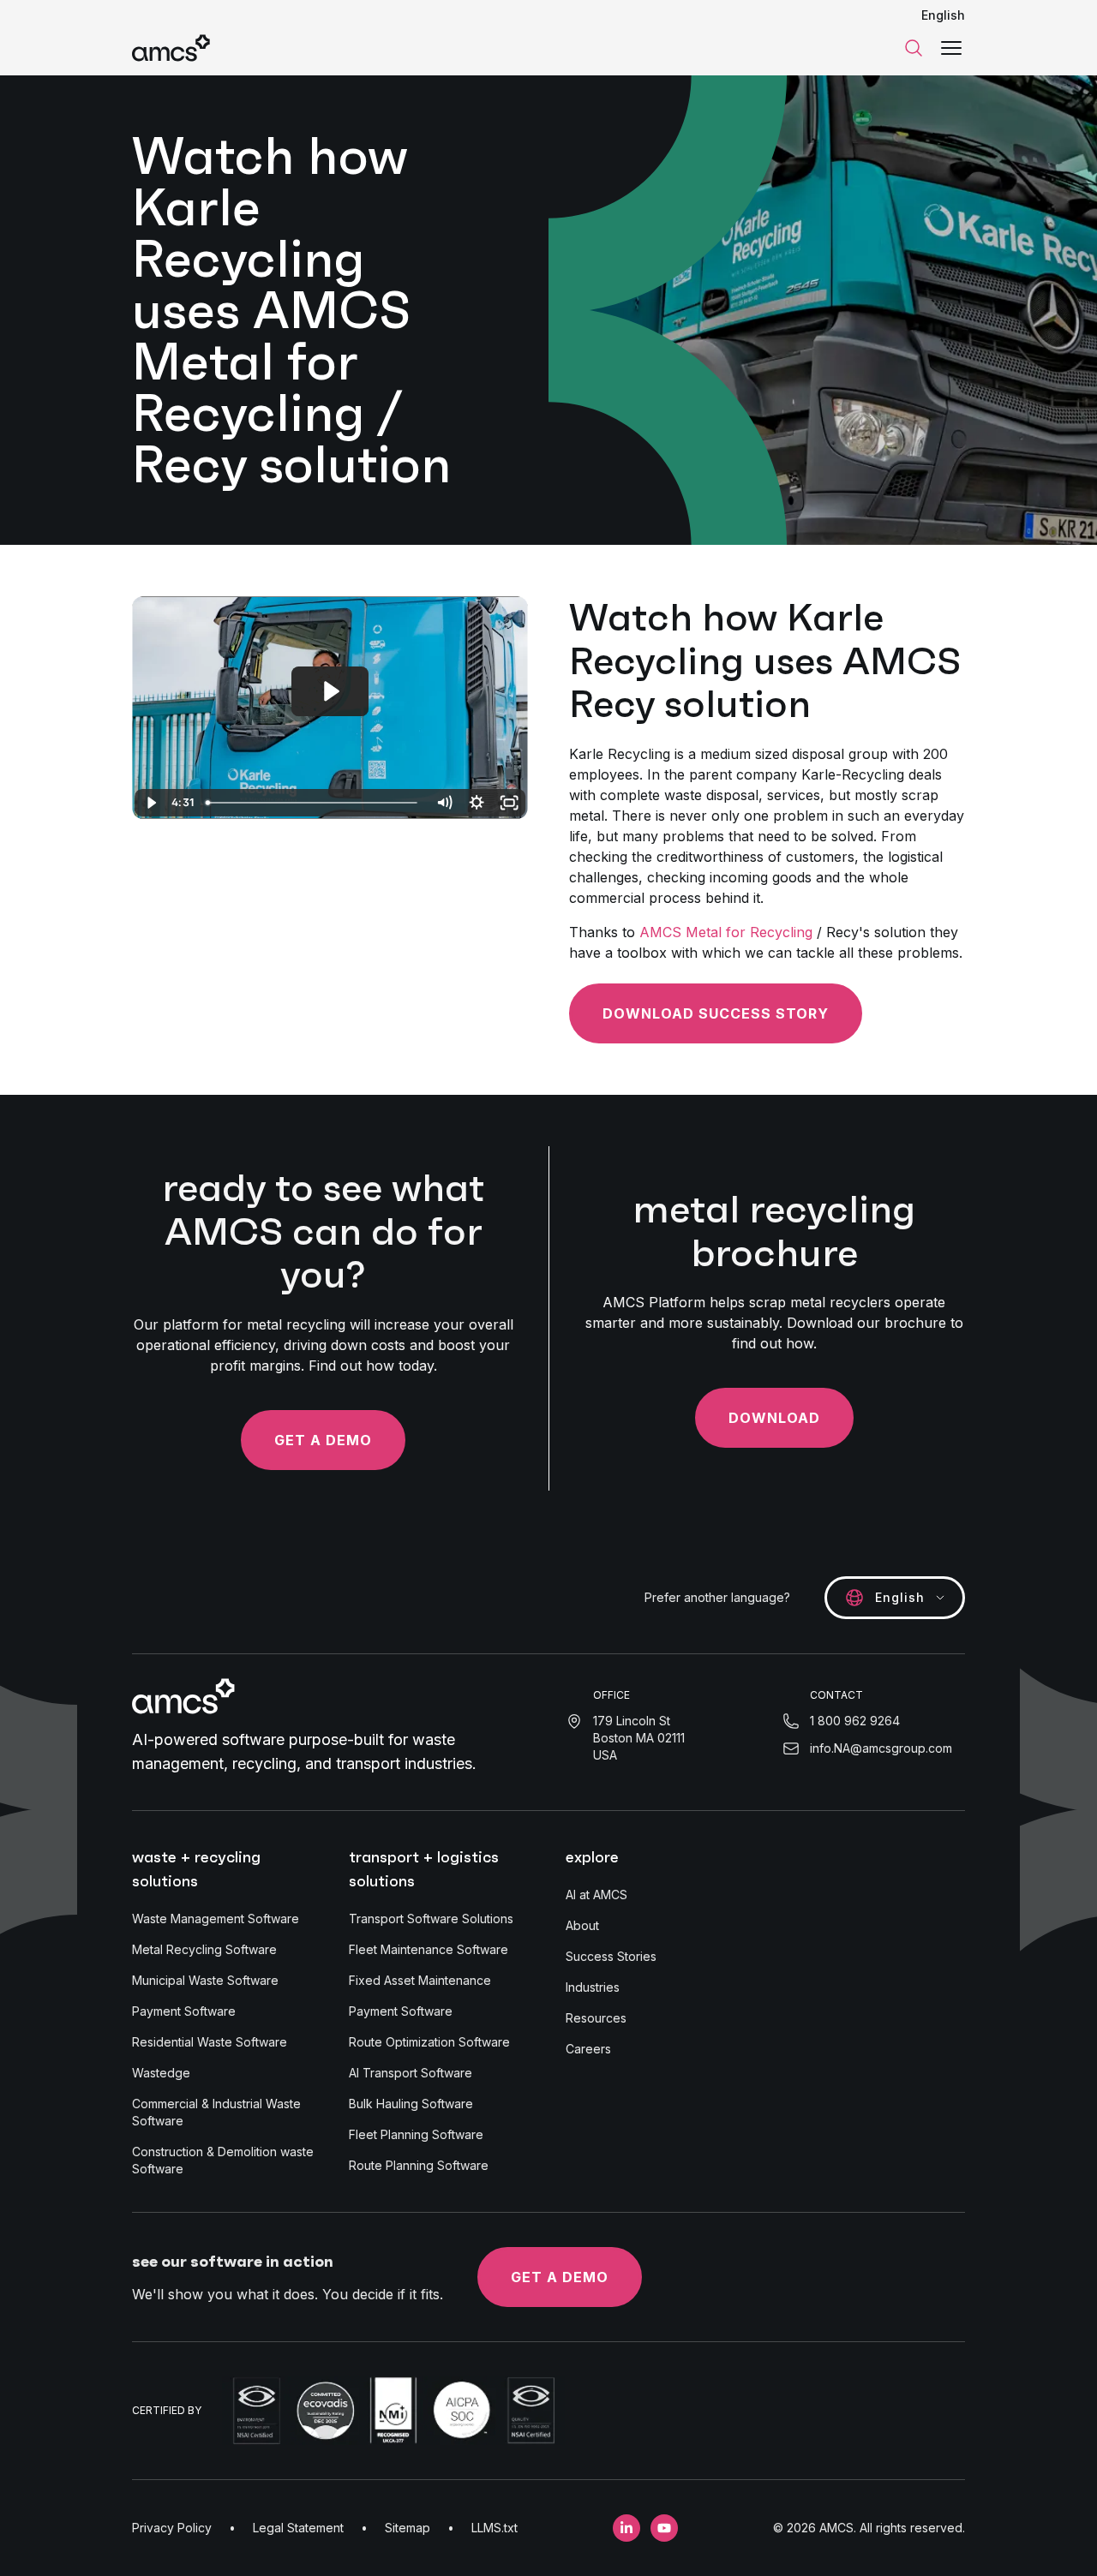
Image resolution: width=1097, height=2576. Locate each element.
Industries (593, 1987)
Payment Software (184, 2011)
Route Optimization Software (429, 2042)
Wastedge (161, 2073)
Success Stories (611, 1956)
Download (774, 1418)
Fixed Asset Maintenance (420, 1980)
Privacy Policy (172, 2528)
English (943, 15)
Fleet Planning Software (416, 2134)
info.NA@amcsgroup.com (881, 1748)
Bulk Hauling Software (411, 2104)
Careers (588, 2049)
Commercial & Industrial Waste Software (216, 2112)
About (582, 1925)
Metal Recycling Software (204, 1949)
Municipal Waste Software (205, 1980)
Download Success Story (716, 1013)
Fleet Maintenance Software (429, 1949)
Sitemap (408, 2528)
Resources (596, 2018)
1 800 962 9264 (855, 1721)
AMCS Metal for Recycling (726, 932)
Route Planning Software (419, 2165)
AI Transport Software (411, 2073)
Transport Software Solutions (431, 1919)
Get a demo (323, 1440)
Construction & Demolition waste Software (223, 2160)
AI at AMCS (596, 1895)
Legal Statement (298, 2528)
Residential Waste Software (210, 2042)
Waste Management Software (216, 1919)
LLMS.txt (495, 2528)
